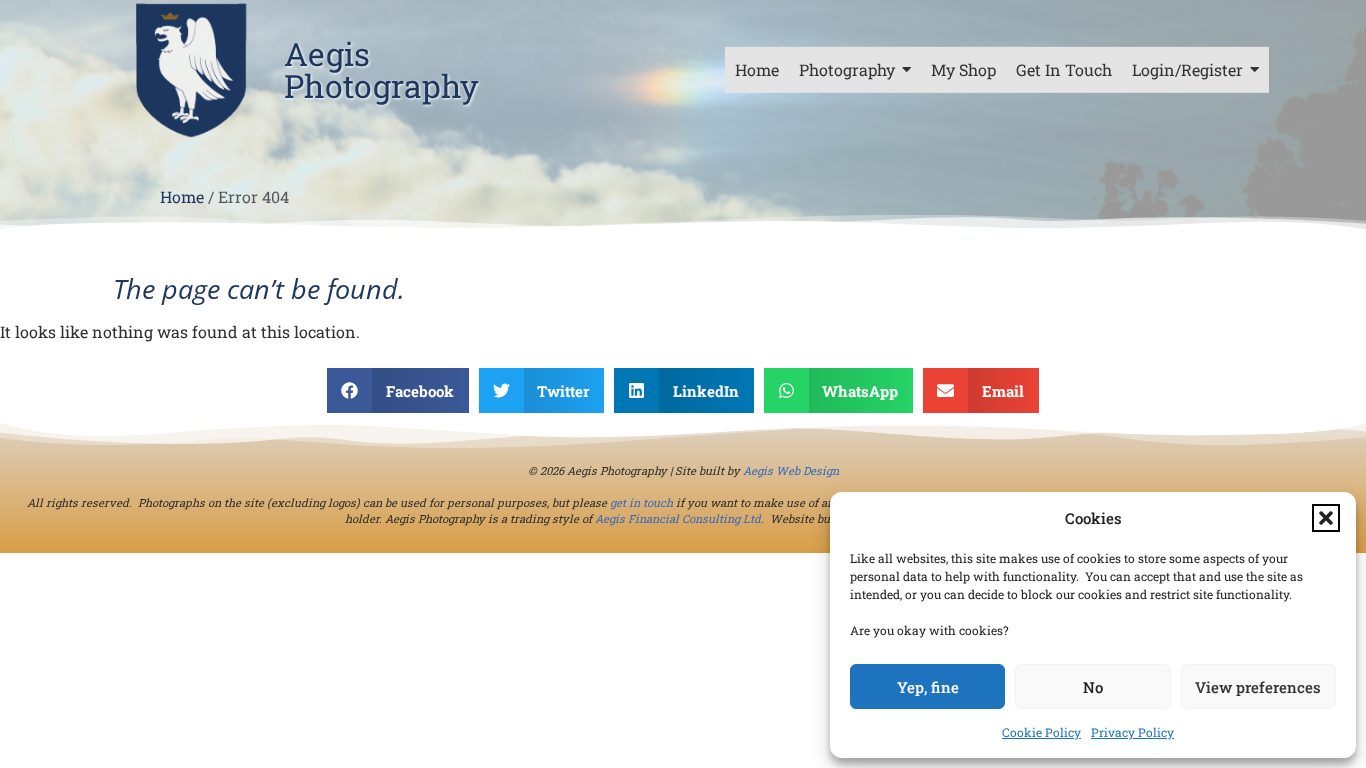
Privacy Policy (1132, 732)
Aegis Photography (381, 69)
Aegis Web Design (791, 470)
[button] (1326, 518)
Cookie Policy (1041, 732)
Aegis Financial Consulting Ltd (678, 518)
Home (182, 196)
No (1093, 687)
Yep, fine (928, 687)
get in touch (641, 502)
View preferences (1258, 687)
